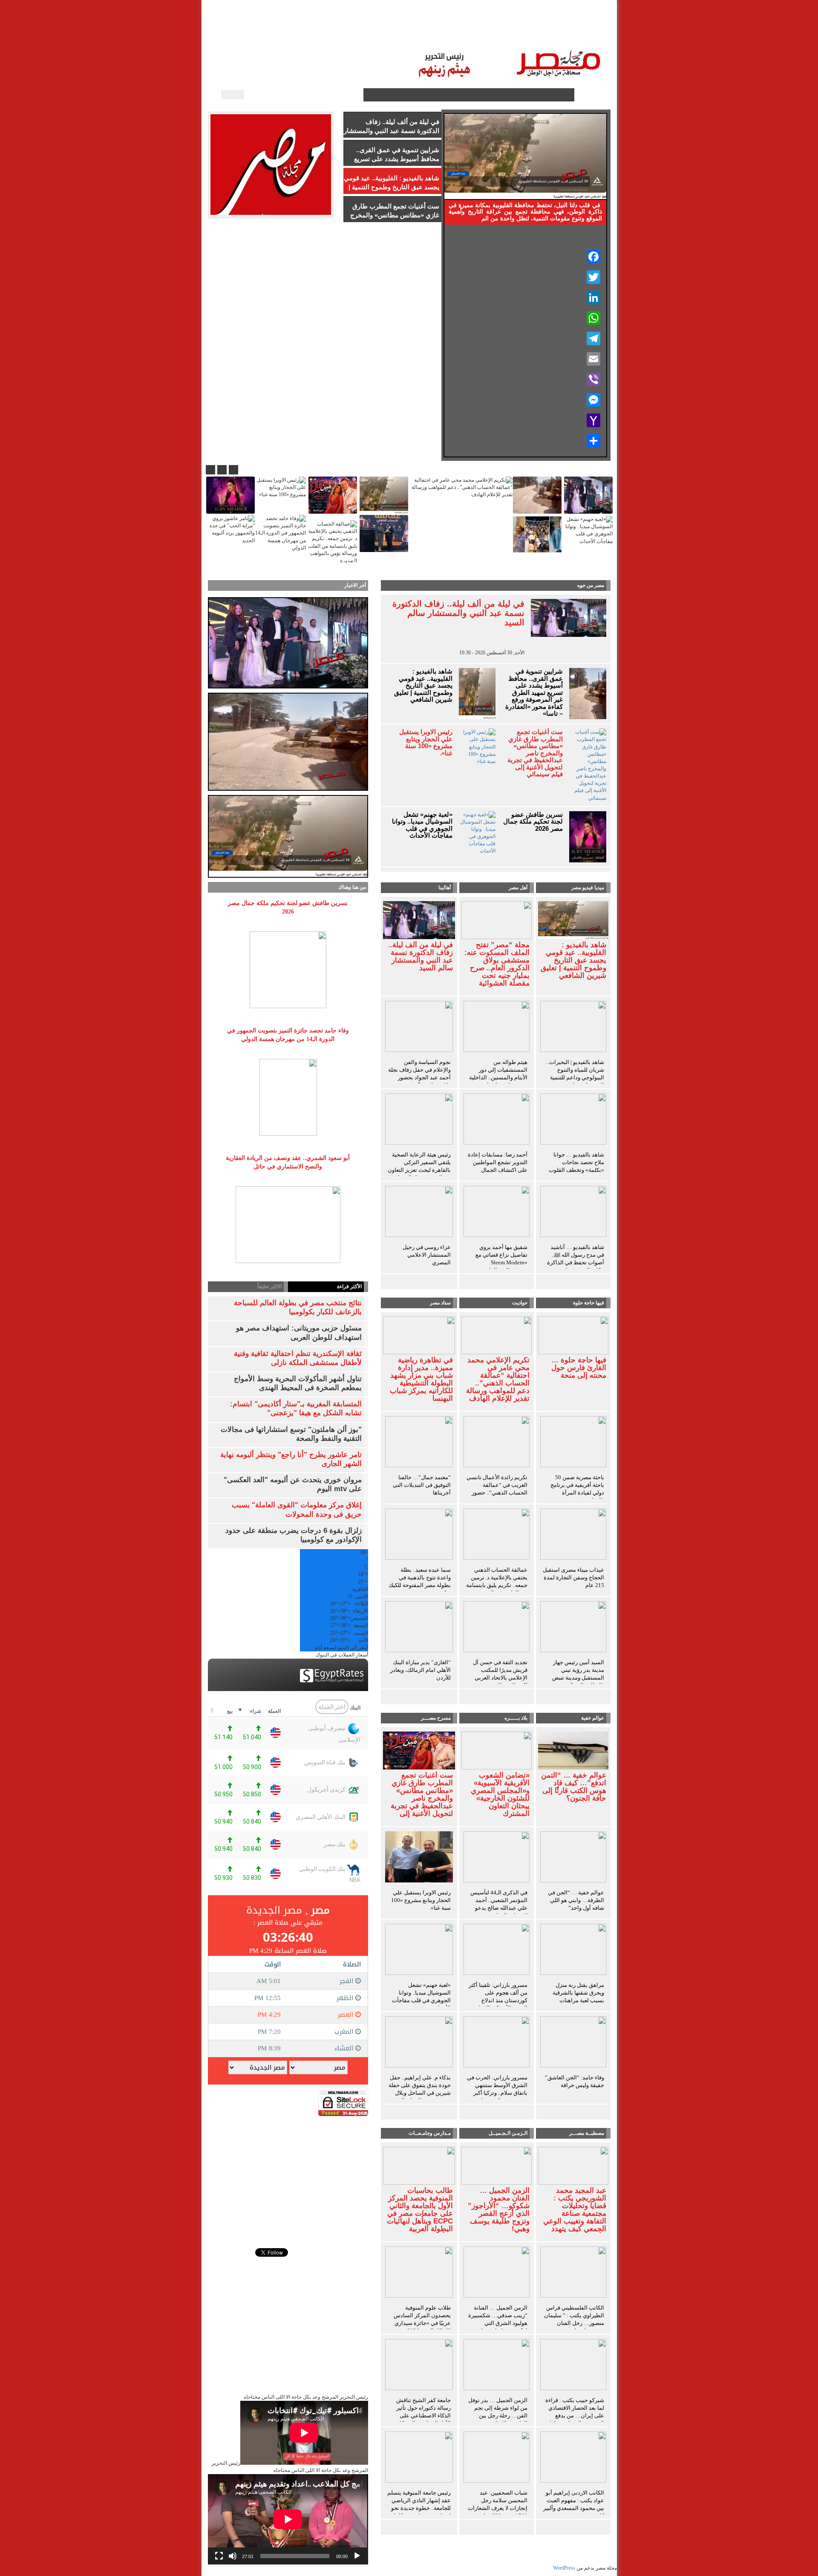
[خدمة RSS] (356, 95)
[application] (288, 2519)
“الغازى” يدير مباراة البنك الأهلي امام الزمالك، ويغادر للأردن (421, 1670)
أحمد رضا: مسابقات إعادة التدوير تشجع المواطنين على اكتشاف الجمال (498, 1162)
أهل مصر (518, 888)
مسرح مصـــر (436, 1718)
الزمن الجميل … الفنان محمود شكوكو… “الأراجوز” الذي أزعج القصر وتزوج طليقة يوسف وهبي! (499, 2210)
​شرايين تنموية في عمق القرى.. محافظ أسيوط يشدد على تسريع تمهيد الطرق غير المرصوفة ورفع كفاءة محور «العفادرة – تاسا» (534, 692)
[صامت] (233, 2556)
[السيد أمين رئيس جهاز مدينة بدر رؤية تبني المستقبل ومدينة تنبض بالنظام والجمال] (573, 1628)
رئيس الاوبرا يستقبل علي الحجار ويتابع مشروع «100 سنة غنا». (426, 743)
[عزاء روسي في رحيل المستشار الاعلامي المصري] (419, 1213)
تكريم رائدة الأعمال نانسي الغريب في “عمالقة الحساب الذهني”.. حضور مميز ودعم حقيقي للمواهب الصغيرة (497, 1493)
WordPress (564, 2568)
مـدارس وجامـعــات (430, 2133)
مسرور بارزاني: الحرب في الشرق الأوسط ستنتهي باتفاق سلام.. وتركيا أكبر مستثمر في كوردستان (497, 2089)
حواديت (520, 1303)
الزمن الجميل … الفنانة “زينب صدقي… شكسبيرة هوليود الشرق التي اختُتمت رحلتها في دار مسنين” (498, 2323)
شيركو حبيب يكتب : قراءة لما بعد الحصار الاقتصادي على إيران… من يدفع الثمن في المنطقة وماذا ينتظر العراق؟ (575, 2416)
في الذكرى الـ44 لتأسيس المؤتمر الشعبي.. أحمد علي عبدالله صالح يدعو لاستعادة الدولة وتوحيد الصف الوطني (499, 1908)
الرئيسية (588, 34)
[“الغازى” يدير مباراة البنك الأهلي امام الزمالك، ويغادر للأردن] (419, 1628)
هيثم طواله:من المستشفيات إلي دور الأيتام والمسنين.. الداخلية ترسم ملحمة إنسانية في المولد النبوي (498, 1077)
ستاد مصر (473, 34)
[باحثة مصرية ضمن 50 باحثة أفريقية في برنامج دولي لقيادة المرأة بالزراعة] (573, 1443)
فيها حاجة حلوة (589, 1303)
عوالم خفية (593, 1718)
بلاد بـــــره (516, 1718)
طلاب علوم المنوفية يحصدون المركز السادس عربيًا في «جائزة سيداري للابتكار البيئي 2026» (422, 2319)
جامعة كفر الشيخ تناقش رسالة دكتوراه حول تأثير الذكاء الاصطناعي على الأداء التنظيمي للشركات (423, 2412)
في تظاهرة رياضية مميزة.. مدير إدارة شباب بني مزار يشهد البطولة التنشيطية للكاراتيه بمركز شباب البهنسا (421, 1379)
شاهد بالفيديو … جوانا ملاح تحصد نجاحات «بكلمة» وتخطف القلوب (576, 1162)
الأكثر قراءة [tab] (349, 1287)
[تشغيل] (357, 2556)
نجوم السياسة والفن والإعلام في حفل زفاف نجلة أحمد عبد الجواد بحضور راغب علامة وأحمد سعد (419, 1074)
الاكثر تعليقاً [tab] (269, 1287)
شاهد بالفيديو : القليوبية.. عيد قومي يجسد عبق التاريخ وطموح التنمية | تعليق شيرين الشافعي (423, 685)
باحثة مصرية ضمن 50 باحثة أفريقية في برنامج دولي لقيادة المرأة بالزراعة (577, 1489)
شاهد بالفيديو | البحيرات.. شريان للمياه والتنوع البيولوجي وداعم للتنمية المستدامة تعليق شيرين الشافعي (575, 1077)
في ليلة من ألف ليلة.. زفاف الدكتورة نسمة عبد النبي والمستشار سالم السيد (458, 613)
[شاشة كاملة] (219, 2556)
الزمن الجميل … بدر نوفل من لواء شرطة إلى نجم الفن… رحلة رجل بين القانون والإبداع (498, 2412)
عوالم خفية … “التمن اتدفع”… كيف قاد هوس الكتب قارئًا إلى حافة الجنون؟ (574, 1787)
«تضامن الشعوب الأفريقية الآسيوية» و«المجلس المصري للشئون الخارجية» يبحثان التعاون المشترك (500, 1795)
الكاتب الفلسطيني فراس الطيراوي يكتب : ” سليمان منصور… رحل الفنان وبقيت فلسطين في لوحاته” (574, 2323)
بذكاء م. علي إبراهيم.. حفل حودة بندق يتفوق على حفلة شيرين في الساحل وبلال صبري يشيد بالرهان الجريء (419, 2089)
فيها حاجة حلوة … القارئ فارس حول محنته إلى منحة (579, 1368)
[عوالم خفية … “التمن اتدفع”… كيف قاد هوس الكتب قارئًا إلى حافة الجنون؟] (573, 1750)
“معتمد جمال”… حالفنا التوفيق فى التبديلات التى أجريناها (422, 1485)
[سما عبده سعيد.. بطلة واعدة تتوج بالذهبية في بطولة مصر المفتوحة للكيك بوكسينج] (419, 1535)
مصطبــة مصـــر (518, 34)
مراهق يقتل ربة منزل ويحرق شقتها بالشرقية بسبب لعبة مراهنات (578, 1993)
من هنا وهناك (352, 887)
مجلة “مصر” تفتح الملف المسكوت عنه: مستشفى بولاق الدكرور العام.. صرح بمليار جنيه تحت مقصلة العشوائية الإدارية (497, 968)
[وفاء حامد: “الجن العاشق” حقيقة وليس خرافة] (573, 2043)
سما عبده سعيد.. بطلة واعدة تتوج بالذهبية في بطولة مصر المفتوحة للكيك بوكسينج (420, 1581)
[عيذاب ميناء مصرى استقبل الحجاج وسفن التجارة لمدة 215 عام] (573, 1535)
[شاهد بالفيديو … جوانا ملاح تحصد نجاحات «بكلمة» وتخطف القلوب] (573, 1120)
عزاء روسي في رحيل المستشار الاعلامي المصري (427, 1255)
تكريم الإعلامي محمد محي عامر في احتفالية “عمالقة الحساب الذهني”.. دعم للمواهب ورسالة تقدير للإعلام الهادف (498, 1379)
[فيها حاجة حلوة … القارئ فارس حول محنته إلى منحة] (573, 1335)
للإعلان (350, 34)
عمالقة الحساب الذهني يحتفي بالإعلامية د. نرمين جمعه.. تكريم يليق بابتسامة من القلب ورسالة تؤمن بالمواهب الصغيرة (497, 1585)
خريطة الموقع (279, 34)
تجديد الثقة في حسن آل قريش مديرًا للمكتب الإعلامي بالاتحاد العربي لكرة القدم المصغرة (500, 1674)
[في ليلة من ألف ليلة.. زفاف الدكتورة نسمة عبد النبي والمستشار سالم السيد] (419, 919)
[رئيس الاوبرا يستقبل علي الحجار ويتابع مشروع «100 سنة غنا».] (419, 1858)
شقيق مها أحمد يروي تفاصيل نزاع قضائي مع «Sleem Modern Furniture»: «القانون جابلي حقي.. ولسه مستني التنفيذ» (498, 1266)
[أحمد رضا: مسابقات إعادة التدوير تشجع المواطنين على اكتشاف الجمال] (497, 1120)
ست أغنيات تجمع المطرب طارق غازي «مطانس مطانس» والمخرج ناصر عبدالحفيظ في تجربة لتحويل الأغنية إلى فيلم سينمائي (535, 753)
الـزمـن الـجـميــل (426, 34)
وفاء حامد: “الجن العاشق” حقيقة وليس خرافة (575, 2081)
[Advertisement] (288, 2176)
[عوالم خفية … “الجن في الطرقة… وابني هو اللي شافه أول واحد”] (573, 1858)
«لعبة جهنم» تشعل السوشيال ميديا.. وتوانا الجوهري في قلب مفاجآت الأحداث (422, 825)
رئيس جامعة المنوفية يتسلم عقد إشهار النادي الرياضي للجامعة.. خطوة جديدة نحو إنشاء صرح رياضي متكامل (419, 2504)
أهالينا (558, 34)
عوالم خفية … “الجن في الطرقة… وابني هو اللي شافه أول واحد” (576, 1900)
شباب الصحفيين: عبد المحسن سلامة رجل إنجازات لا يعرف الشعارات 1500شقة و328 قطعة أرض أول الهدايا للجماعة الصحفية (498, 2512)
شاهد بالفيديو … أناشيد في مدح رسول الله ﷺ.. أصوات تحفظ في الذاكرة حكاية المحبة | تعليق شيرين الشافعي (576, 1262)
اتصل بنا (381, 34)
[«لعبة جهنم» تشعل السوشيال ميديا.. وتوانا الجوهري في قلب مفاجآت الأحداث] (419, 1951)
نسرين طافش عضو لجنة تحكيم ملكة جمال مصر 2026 (533, 822)
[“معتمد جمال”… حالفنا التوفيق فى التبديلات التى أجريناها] (419, 1443)
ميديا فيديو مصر (588, 888)
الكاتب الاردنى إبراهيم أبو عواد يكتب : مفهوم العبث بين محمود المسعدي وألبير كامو (574, 2504)
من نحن (319, 34)
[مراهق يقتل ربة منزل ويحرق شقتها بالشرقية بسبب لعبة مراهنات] (573, 1951)
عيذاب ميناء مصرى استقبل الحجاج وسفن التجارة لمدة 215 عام (573, 1577)
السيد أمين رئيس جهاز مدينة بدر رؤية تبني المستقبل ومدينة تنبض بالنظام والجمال (578, 1674)
